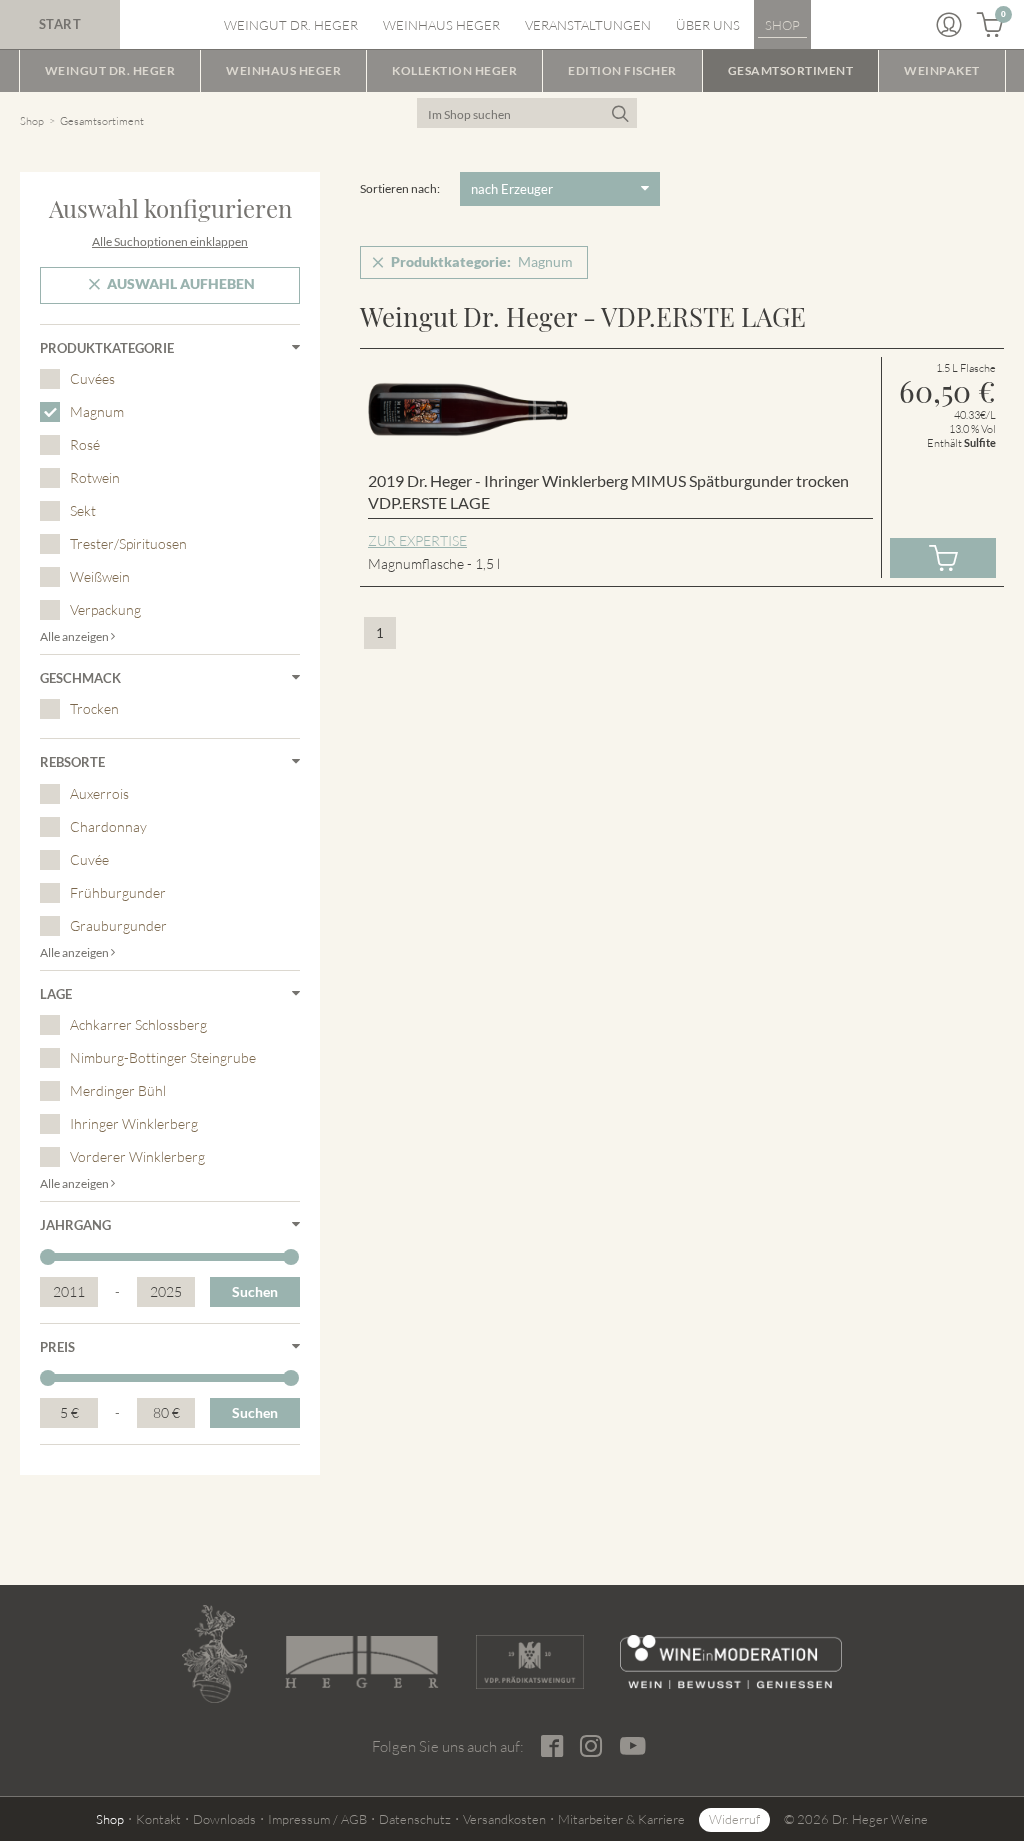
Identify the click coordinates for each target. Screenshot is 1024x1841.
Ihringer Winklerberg (134, 1123)
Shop (32, 121)
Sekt (83, 510)
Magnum (97, 411)
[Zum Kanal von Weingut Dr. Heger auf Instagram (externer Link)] (633, 1746)
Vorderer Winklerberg (137, 1156)
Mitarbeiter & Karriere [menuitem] (621, 1819)
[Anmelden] (949, 25)
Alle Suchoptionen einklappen (170, 241)
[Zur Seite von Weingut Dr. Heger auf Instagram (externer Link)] (592, 1746)
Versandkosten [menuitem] (504, 1819)
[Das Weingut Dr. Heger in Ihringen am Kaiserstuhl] (214, 1654)
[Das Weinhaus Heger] (361, 1662)
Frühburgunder (118, 892)
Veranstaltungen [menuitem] (588, 25)
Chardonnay (108, 826)
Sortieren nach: (400, 188)
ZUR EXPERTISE (417, 540)
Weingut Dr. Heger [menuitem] (291, 25)
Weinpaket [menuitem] (942, 70)
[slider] (48, 1257)
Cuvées (92, 378)
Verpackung (105, 609)
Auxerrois (99, 793)
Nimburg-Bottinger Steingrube (163, 1057)
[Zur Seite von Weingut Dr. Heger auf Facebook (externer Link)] (553, 1746)
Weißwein (100, 576)
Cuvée (89, 859)
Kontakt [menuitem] (158, 1819)
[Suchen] (619, 113)
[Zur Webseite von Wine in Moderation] (731, 1662)
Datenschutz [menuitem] (415, 1819)
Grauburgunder (118, 925)
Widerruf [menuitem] (734, 1819)
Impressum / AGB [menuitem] (317, 1819)
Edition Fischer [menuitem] (622, 70)
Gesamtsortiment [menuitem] (791, 70)
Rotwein (95, 477)
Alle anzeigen (75, 636)
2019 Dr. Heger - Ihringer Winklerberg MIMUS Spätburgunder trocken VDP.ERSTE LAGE (608, 491)
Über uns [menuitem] (708, 25)
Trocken (94, 708)
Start (60, 24)
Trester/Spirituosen (128, 543)
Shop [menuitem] (782, 25)
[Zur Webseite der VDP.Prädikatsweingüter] (530, 1662)
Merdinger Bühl (118, 1090)
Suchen (255, 1291)
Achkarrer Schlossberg (138, 1024)
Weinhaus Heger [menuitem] (441, 25)
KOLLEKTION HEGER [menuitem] (454, 70)
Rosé (85, 444)
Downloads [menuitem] (224, 1819)
